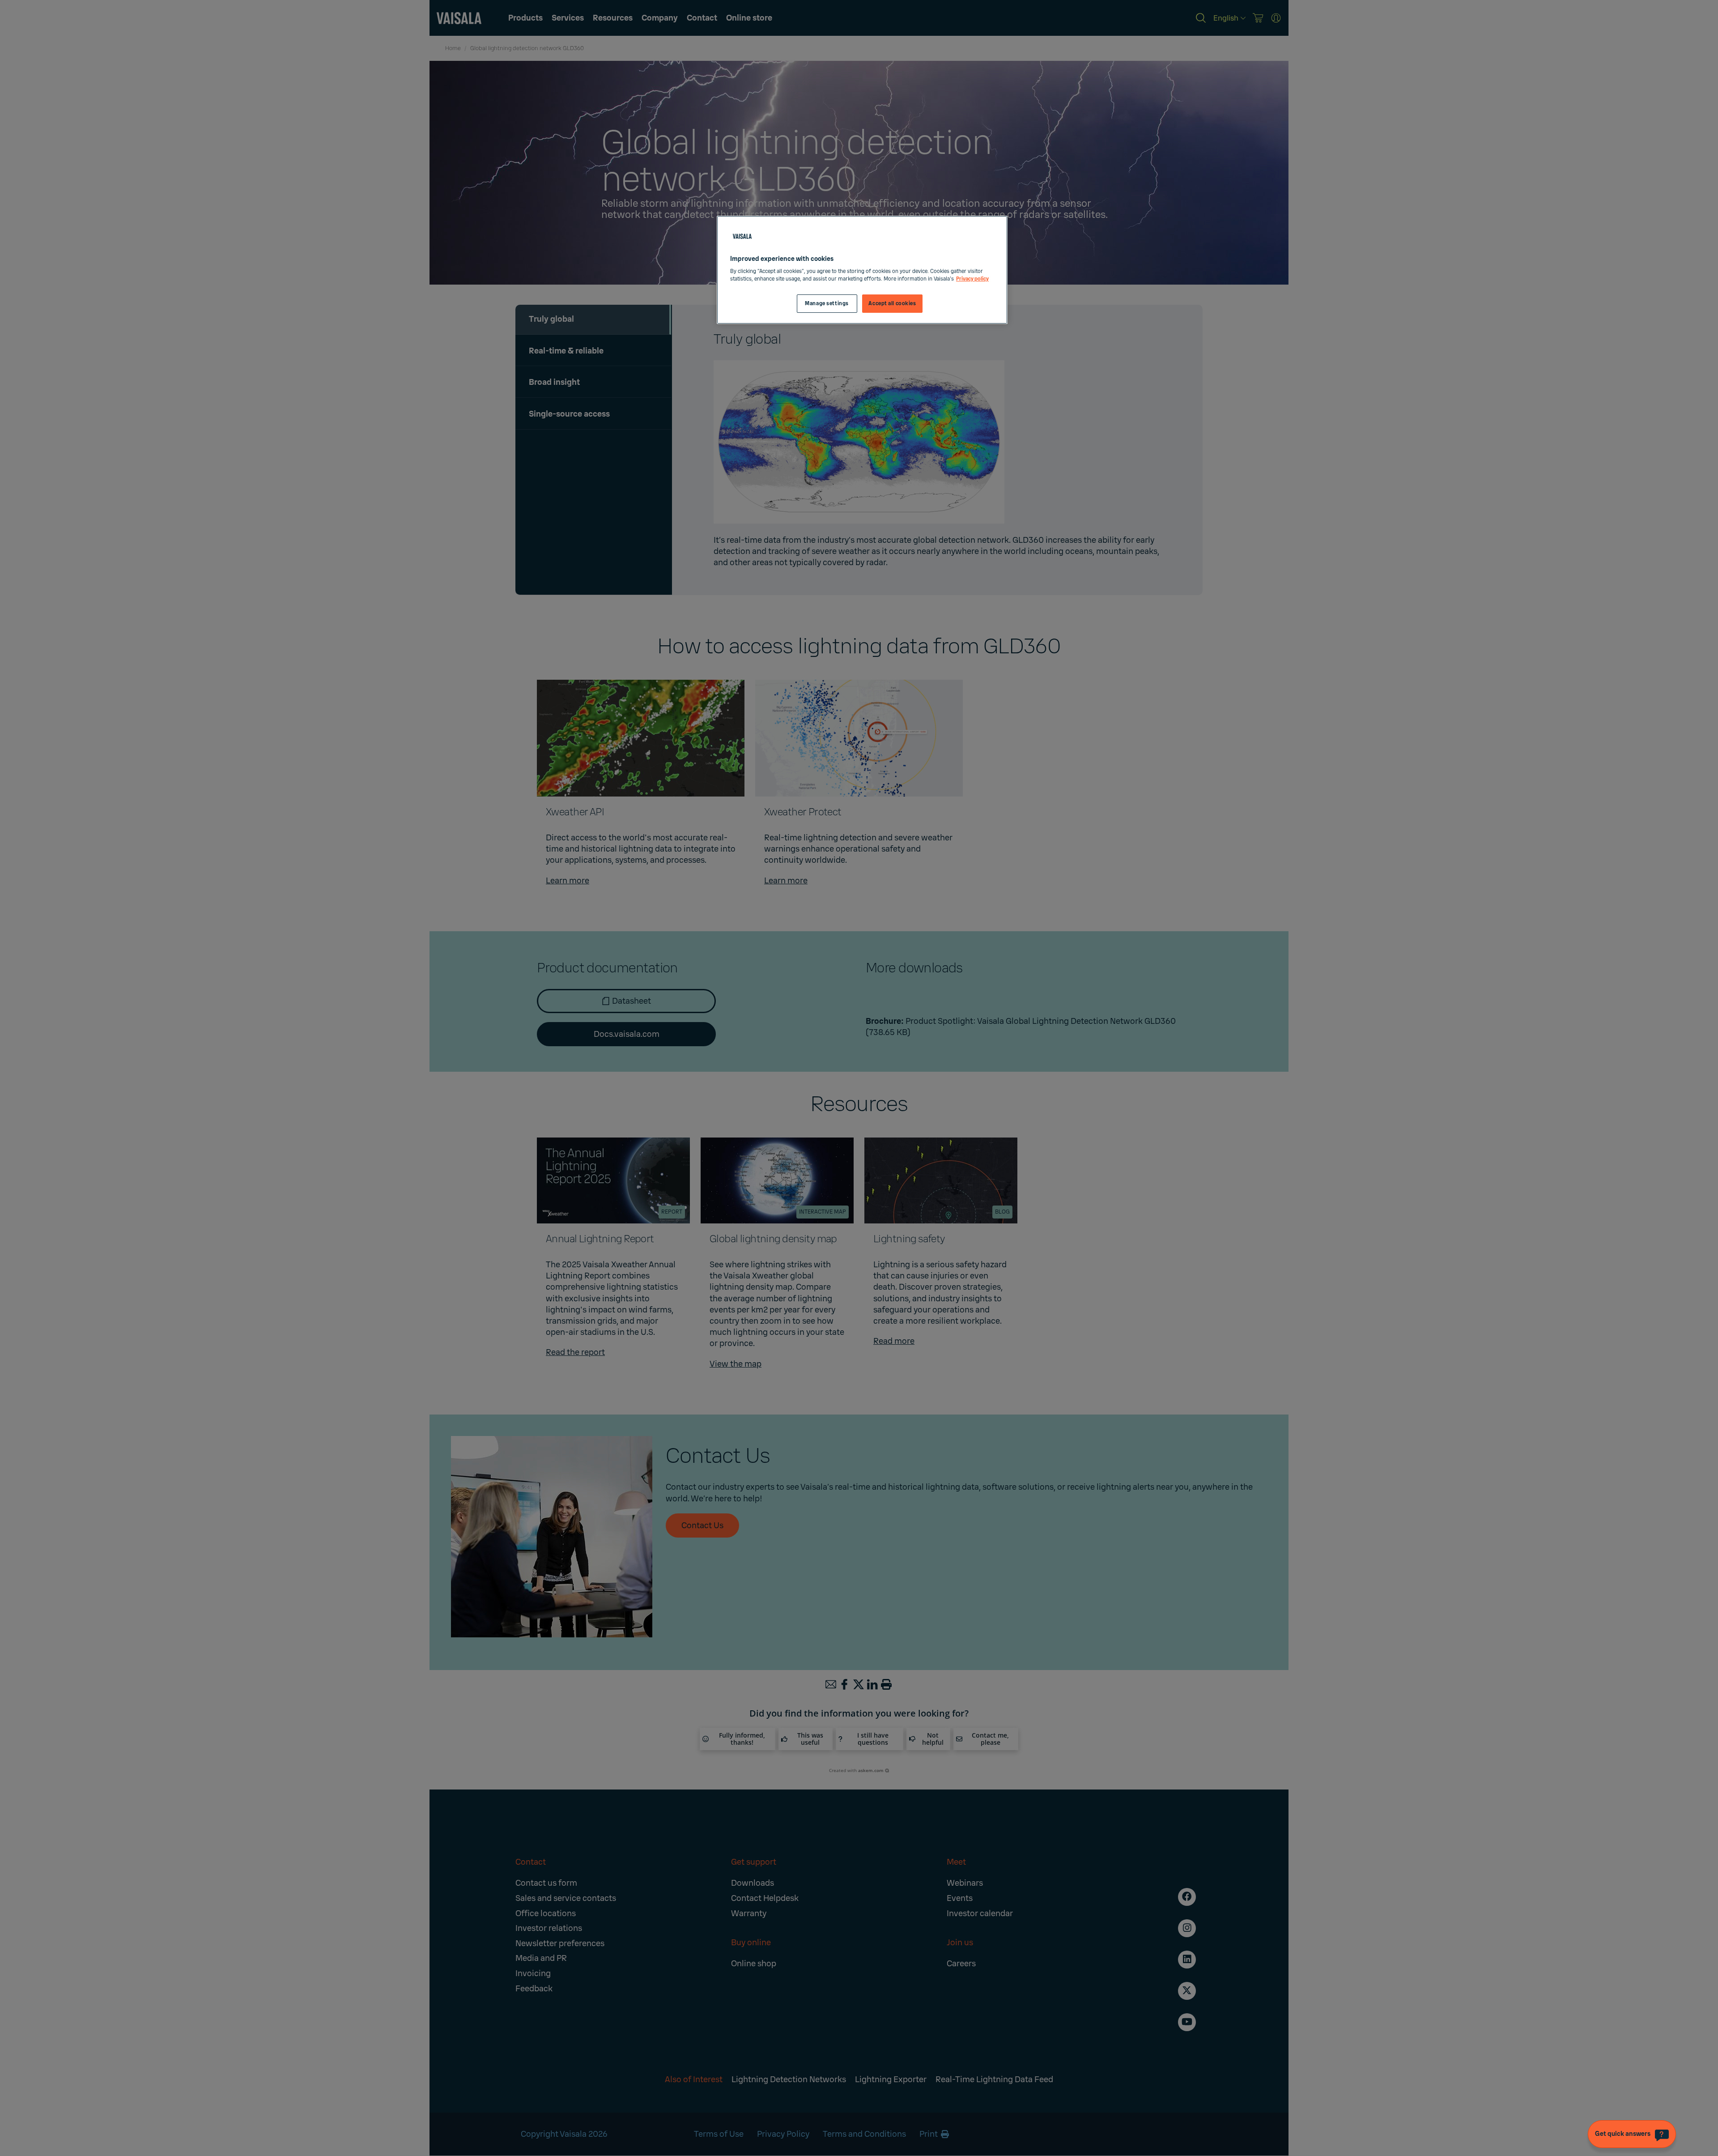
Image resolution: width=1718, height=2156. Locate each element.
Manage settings (827, 304)
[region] (862, 270)
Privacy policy (972, 279)
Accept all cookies (892, 304)
